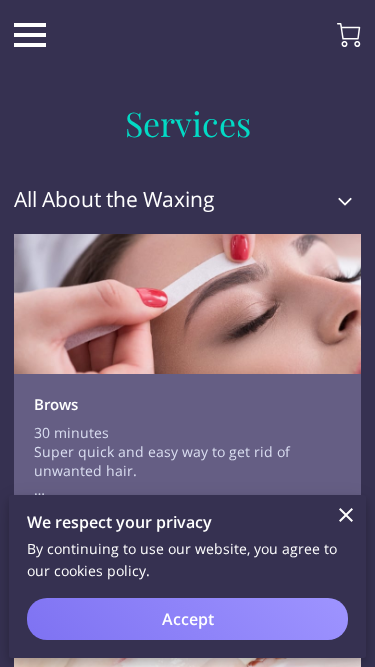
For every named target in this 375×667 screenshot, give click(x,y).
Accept (188, 619)
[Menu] (30, 35)
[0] (349, 35)
